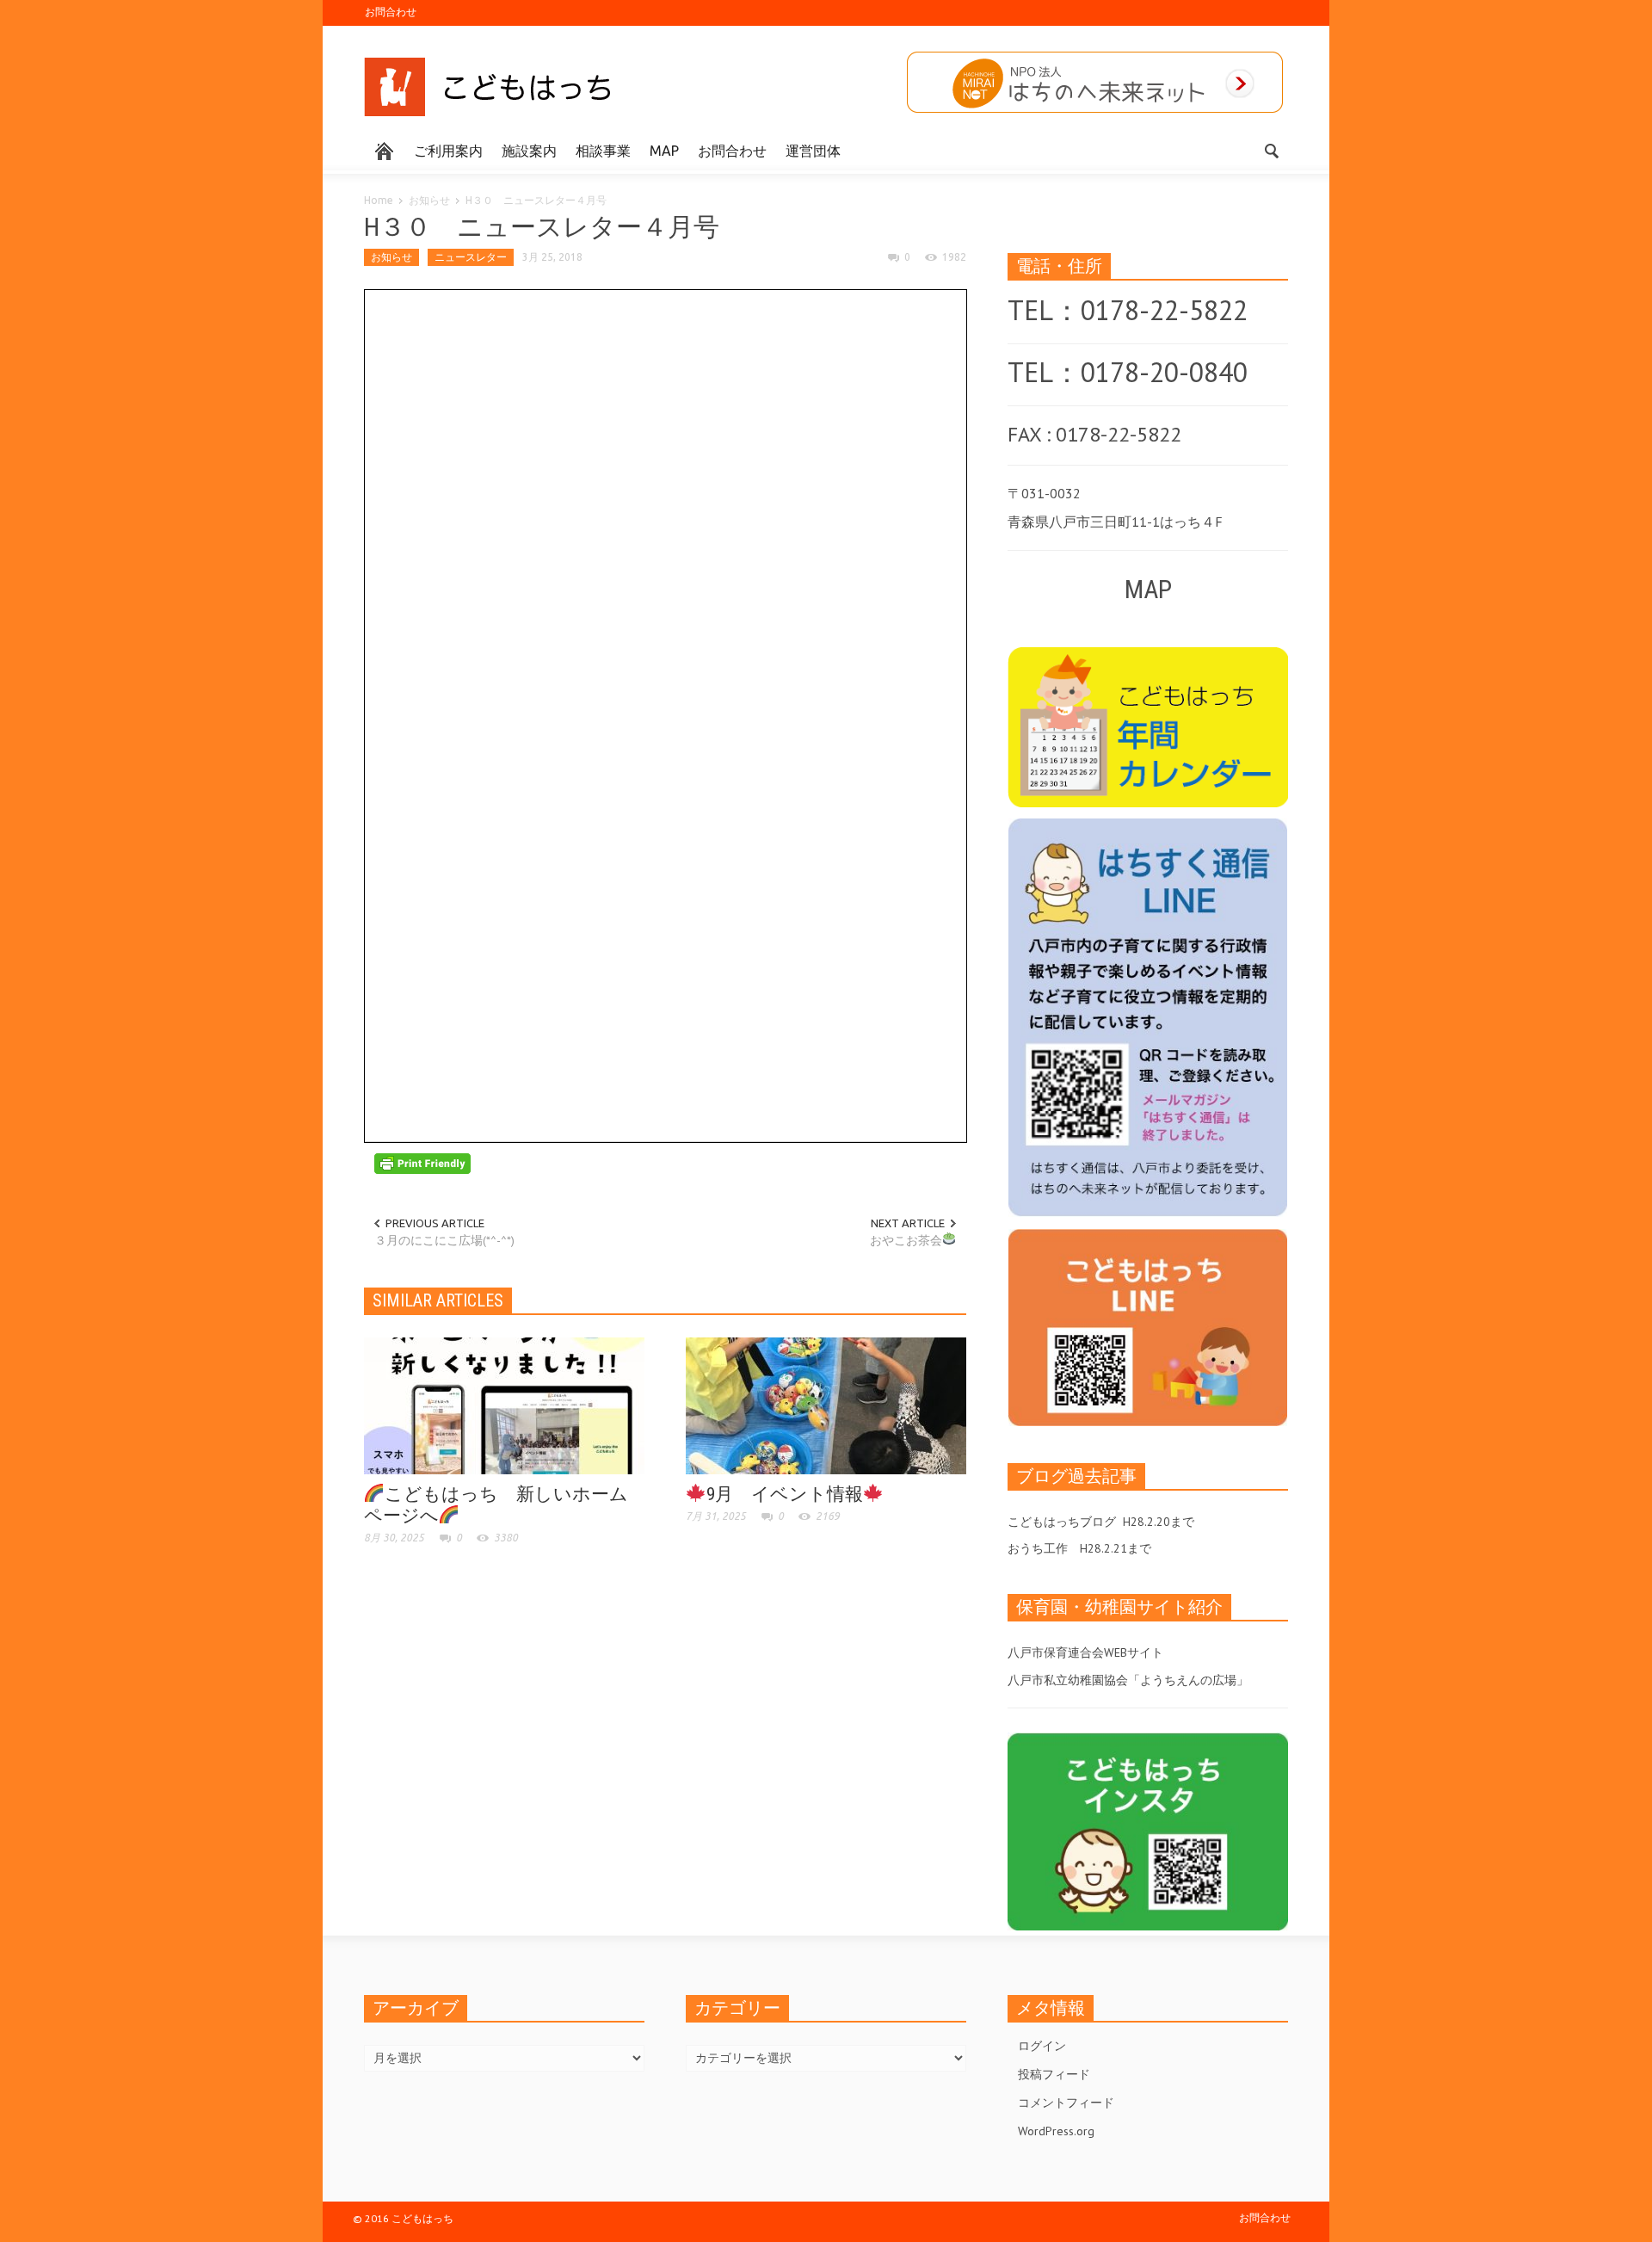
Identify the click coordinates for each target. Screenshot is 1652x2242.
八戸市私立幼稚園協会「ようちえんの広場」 (1128, 1680)
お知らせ (429, 200)
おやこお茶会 (906, 1240)
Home (379, 200)
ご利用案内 (448, 151)
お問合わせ (391, 12)
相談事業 (603, 151)
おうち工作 (1038, 1548)
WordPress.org (1056, 2131)
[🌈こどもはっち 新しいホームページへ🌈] (504, 1405)
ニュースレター (471, 257)
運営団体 (813, 151)
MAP (664, 151)
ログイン (1042, 2046)
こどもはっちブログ (1062, 1522)
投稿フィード (1054, 2074)
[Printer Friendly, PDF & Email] (422, 1162)
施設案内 (529, 151)
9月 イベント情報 (785, 1494)
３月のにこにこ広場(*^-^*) (444, 1240)
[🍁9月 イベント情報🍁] (826, 1405)
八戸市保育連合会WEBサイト (1085, 1652)
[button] (1271, 150)
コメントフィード (1066, 2103)
